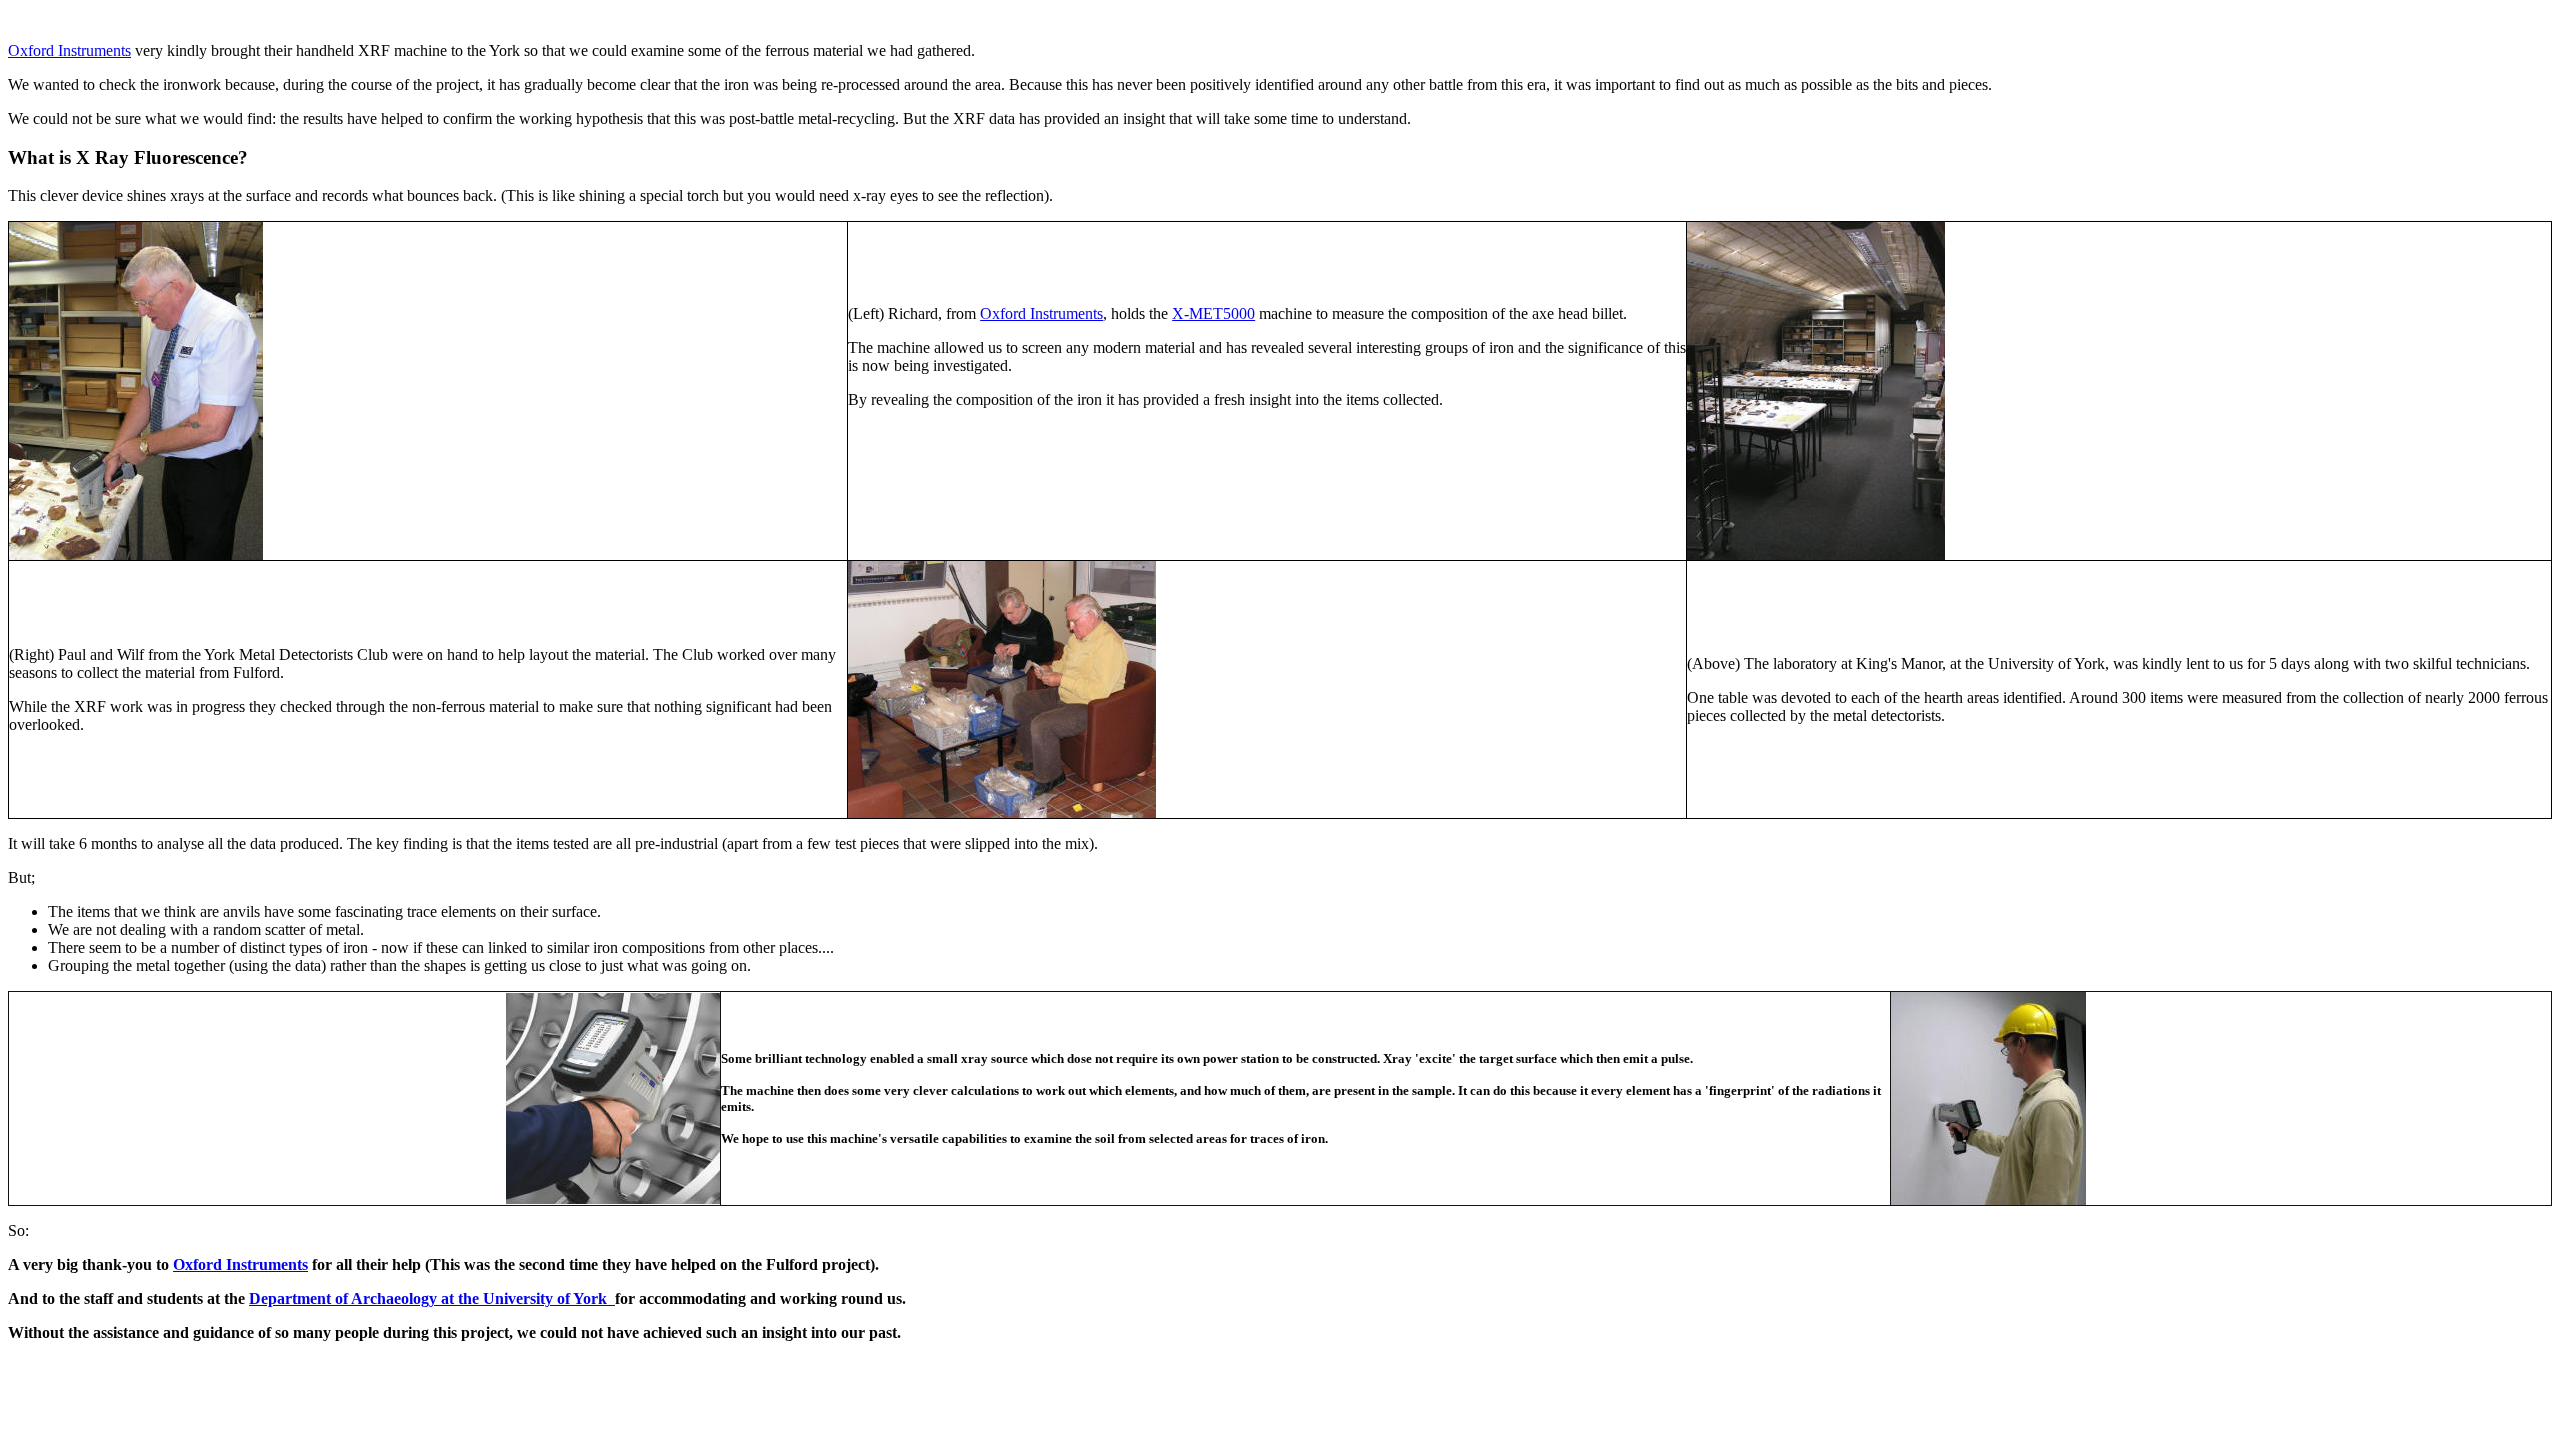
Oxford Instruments (69, 50)
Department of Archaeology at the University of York (432, 1298)
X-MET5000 (1213, 313)
